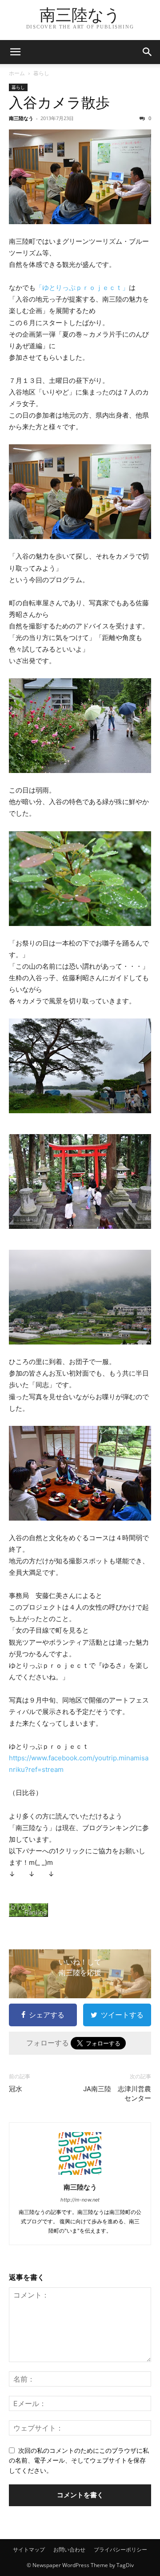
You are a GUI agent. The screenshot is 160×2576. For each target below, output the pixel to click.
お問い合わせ (69, 2550)
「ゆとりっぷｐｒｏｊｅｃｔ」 (82, 288)
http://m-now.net (80, 2200)
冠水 (16, 2089)
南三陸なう (21, 118)
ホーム (17, 73)
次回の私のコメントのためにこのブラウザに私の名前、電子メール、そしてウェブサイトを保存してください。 (79, 2460)
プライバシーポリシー (120, 2550)
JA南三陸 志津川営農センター (117, 2094)
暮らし (41, 73)
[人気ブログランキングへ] (80, 1910)
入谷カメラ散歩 (59, 103)
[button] (15, 52)
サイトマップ (29, 2550)
